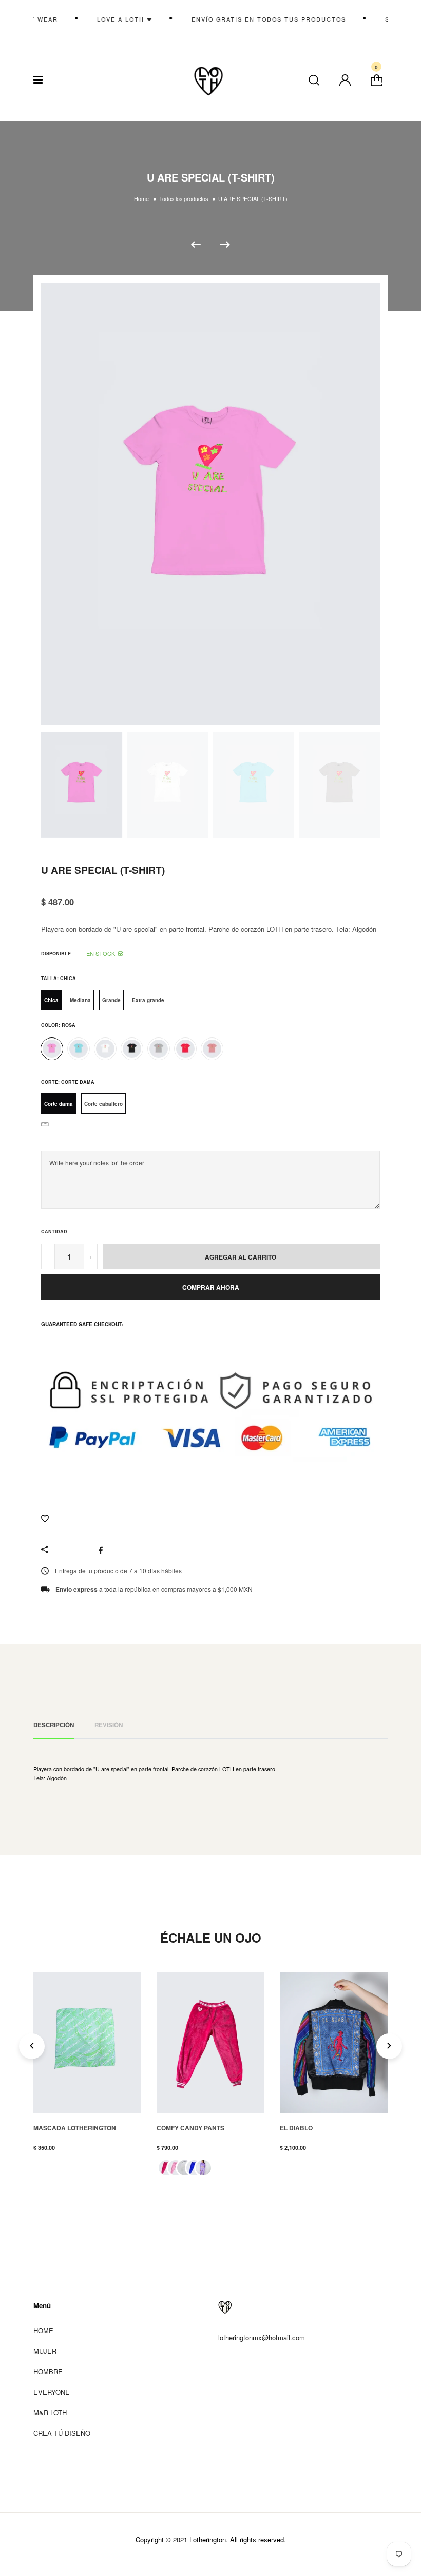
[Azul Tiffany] (79, 1049)
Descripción (54, 1725)
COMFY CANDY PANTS (190, 2128)
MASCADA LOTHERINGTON (75, 2128)
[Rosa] (52, 1049)
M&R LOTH (50, 2413)
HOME (43, 2331)
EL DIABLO (296, 2128)
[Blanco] (105, 1049)
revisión (109, 1725)
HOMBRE (48, 2372)
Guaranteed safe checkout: (82, 1324)
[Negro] (132, 1049)
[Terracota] (212, 1049)
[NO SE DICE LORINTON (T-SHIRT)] (225, 245)
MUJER (45, 2351)
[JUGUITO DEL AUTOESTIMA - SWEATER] (201, 245)
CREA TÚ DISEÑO (62, 2433)
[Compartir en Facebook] (103, 1550)
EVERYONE (52, 2392)
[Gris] (159, 1049)
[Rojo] (185, 1049)
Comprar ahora (211, 1287)
